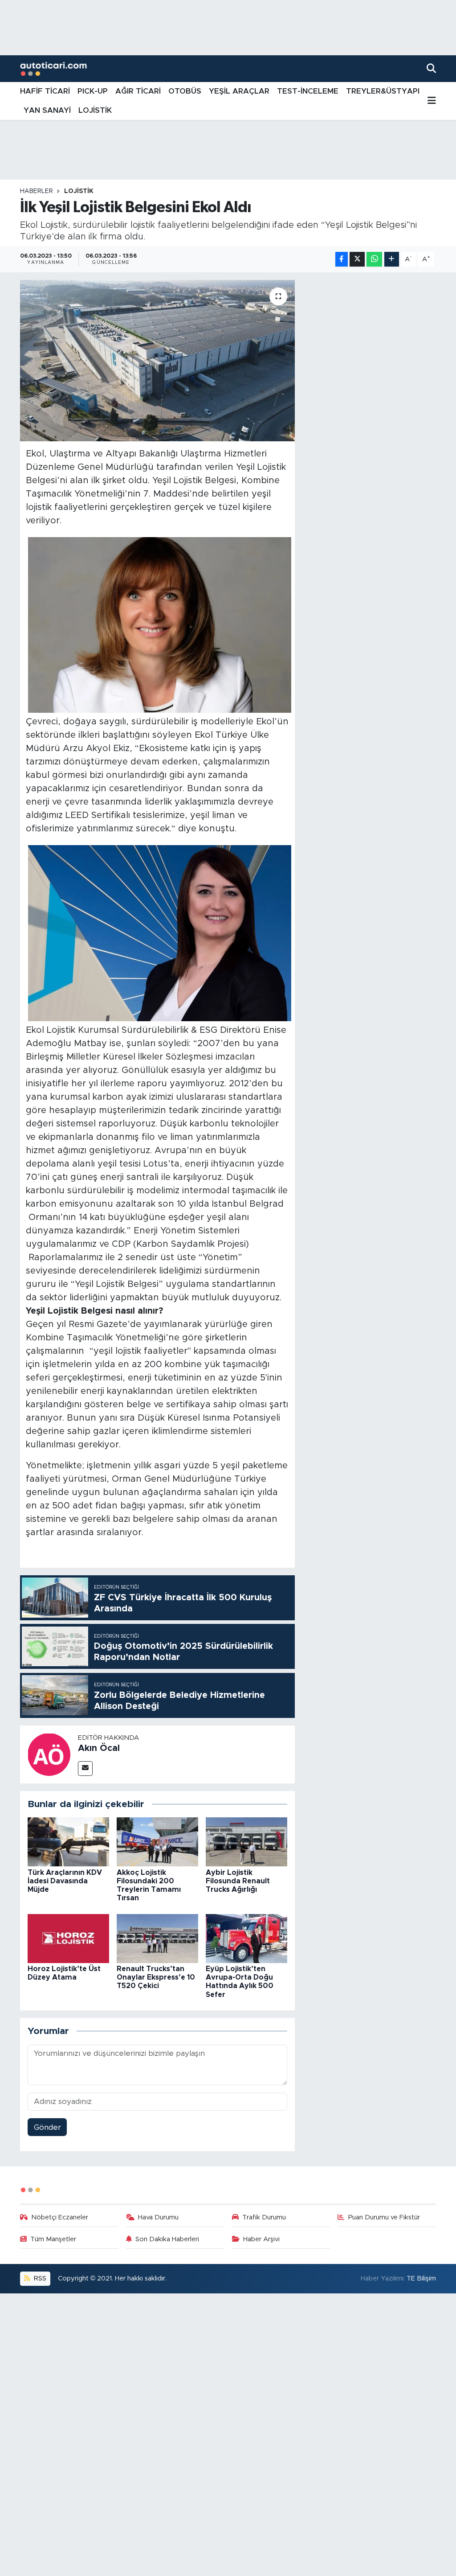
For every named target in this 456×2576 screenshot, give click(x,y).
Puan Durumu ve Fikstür (384, 2217)
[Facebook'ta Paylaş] (342, 259)
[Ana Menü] (432, 101)
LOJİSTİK (95, 110)
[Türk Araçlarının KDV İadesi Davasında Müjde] (68, 1842)
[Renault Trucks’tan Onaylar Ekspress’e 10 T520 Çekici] (157, 1938)
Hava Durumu (158, 2217)
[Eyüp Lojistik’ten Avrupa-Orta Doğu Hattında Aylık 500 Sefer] (246, 1938)
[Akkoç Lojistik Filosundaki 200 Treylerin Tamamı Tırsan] (157, 1842)
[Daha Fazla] (392, 259)
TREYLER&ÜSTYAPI (383, 91)
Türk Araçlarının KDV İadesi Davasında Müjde (65, 1881)
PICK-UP (93, 91)
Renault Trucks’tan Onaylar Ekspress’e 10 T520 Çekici (156, 1977)
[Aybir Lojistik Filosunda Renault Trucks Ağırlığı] (246, 1842)
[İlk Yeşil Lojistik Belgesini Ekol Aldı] (157, 361)
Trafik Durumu (264, 2217)
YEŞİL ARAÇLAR (239, 91)
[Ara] (431, 68)
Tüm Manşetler (53, 2239)
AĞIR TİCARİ (138, 91)
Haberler (37, 191)
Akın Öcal (99, 1748)
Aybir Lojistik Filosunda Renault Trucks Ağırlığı (238, 1881)
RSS (39, 2278)
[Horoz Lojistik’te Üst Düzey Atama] (68, 1938)
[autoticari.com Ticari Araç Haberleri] (53, 69)
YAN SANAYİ (47, 110)
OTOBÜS (185, 91)
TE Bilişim (421, 2278)
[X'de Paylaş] (357, 259)
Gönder (47, 2127)
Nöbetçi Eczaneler (60, 2217)
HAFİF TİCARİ (45, 91)
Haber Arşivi (261, 2239)
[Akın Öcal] (49, 1754)
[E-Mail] (85, 1769)
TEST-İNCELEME (308, 91)
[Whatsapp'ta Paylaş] (374, 259)
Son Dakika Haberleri (167, 2239)
